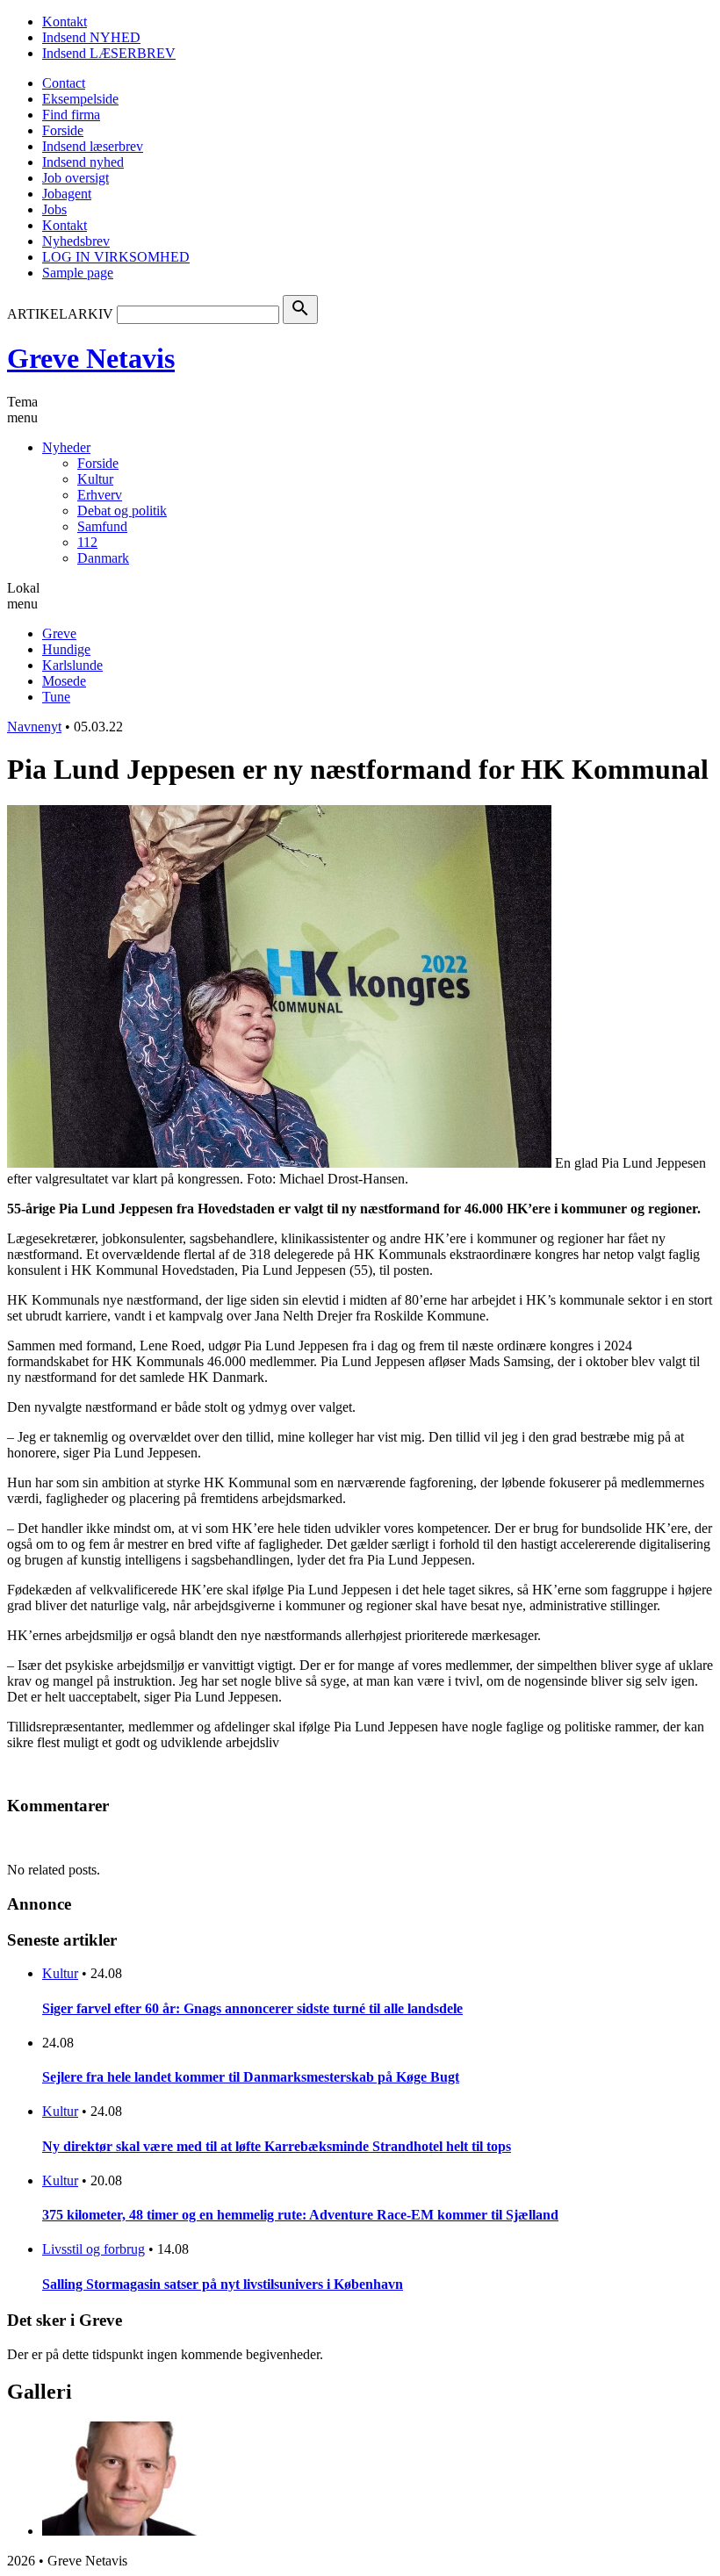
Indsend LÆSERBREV (109, 53)
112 (87, 542)
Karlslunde (72, 665)
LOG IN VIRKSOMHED (116, 257)
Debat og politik (122, 511)
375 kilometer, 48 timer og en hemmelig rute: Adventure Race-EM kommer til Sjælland (300, 2215)
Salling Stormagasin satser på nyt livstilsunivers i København (223, 2284)
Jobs (54, 209)
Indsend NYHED (91, 37)
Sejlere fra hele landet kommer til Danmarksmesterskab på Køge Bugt (251, 2077)
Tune (56, 697)
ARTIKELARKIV (60, 314)
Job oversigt (76, 178)
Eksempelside (80, 99)
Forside (63, 130)
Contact (64, 83)
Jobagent (67, 194)
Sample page (78, 273)
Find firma (71, 115)
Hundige (66, 649)
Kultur (95, 479)
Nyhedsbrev (76, 241)
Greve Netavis (91, 358)
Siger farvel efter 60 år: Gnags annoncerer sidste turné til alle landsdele (252, 2008)
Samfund (102, 526)
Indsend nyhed (83, 162)
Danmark (103, 558)
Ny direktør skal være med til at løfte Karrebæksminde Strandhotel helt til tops (277, 2146)
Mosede (64, 681)
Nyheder (66, 447)
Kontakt (65, 22)
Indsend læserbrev (93, 146)
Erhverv (100, 495)
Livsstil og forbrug (94, 2249)
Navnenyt (34, 727)
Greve (59, 633)
